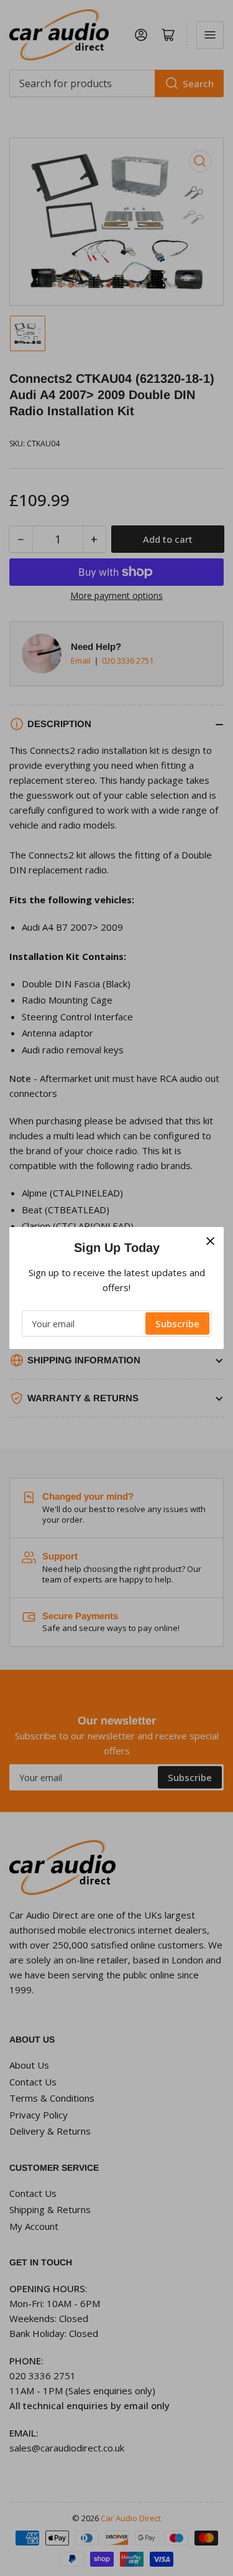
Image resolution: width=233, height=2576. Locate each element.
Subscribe (177, 1323)
